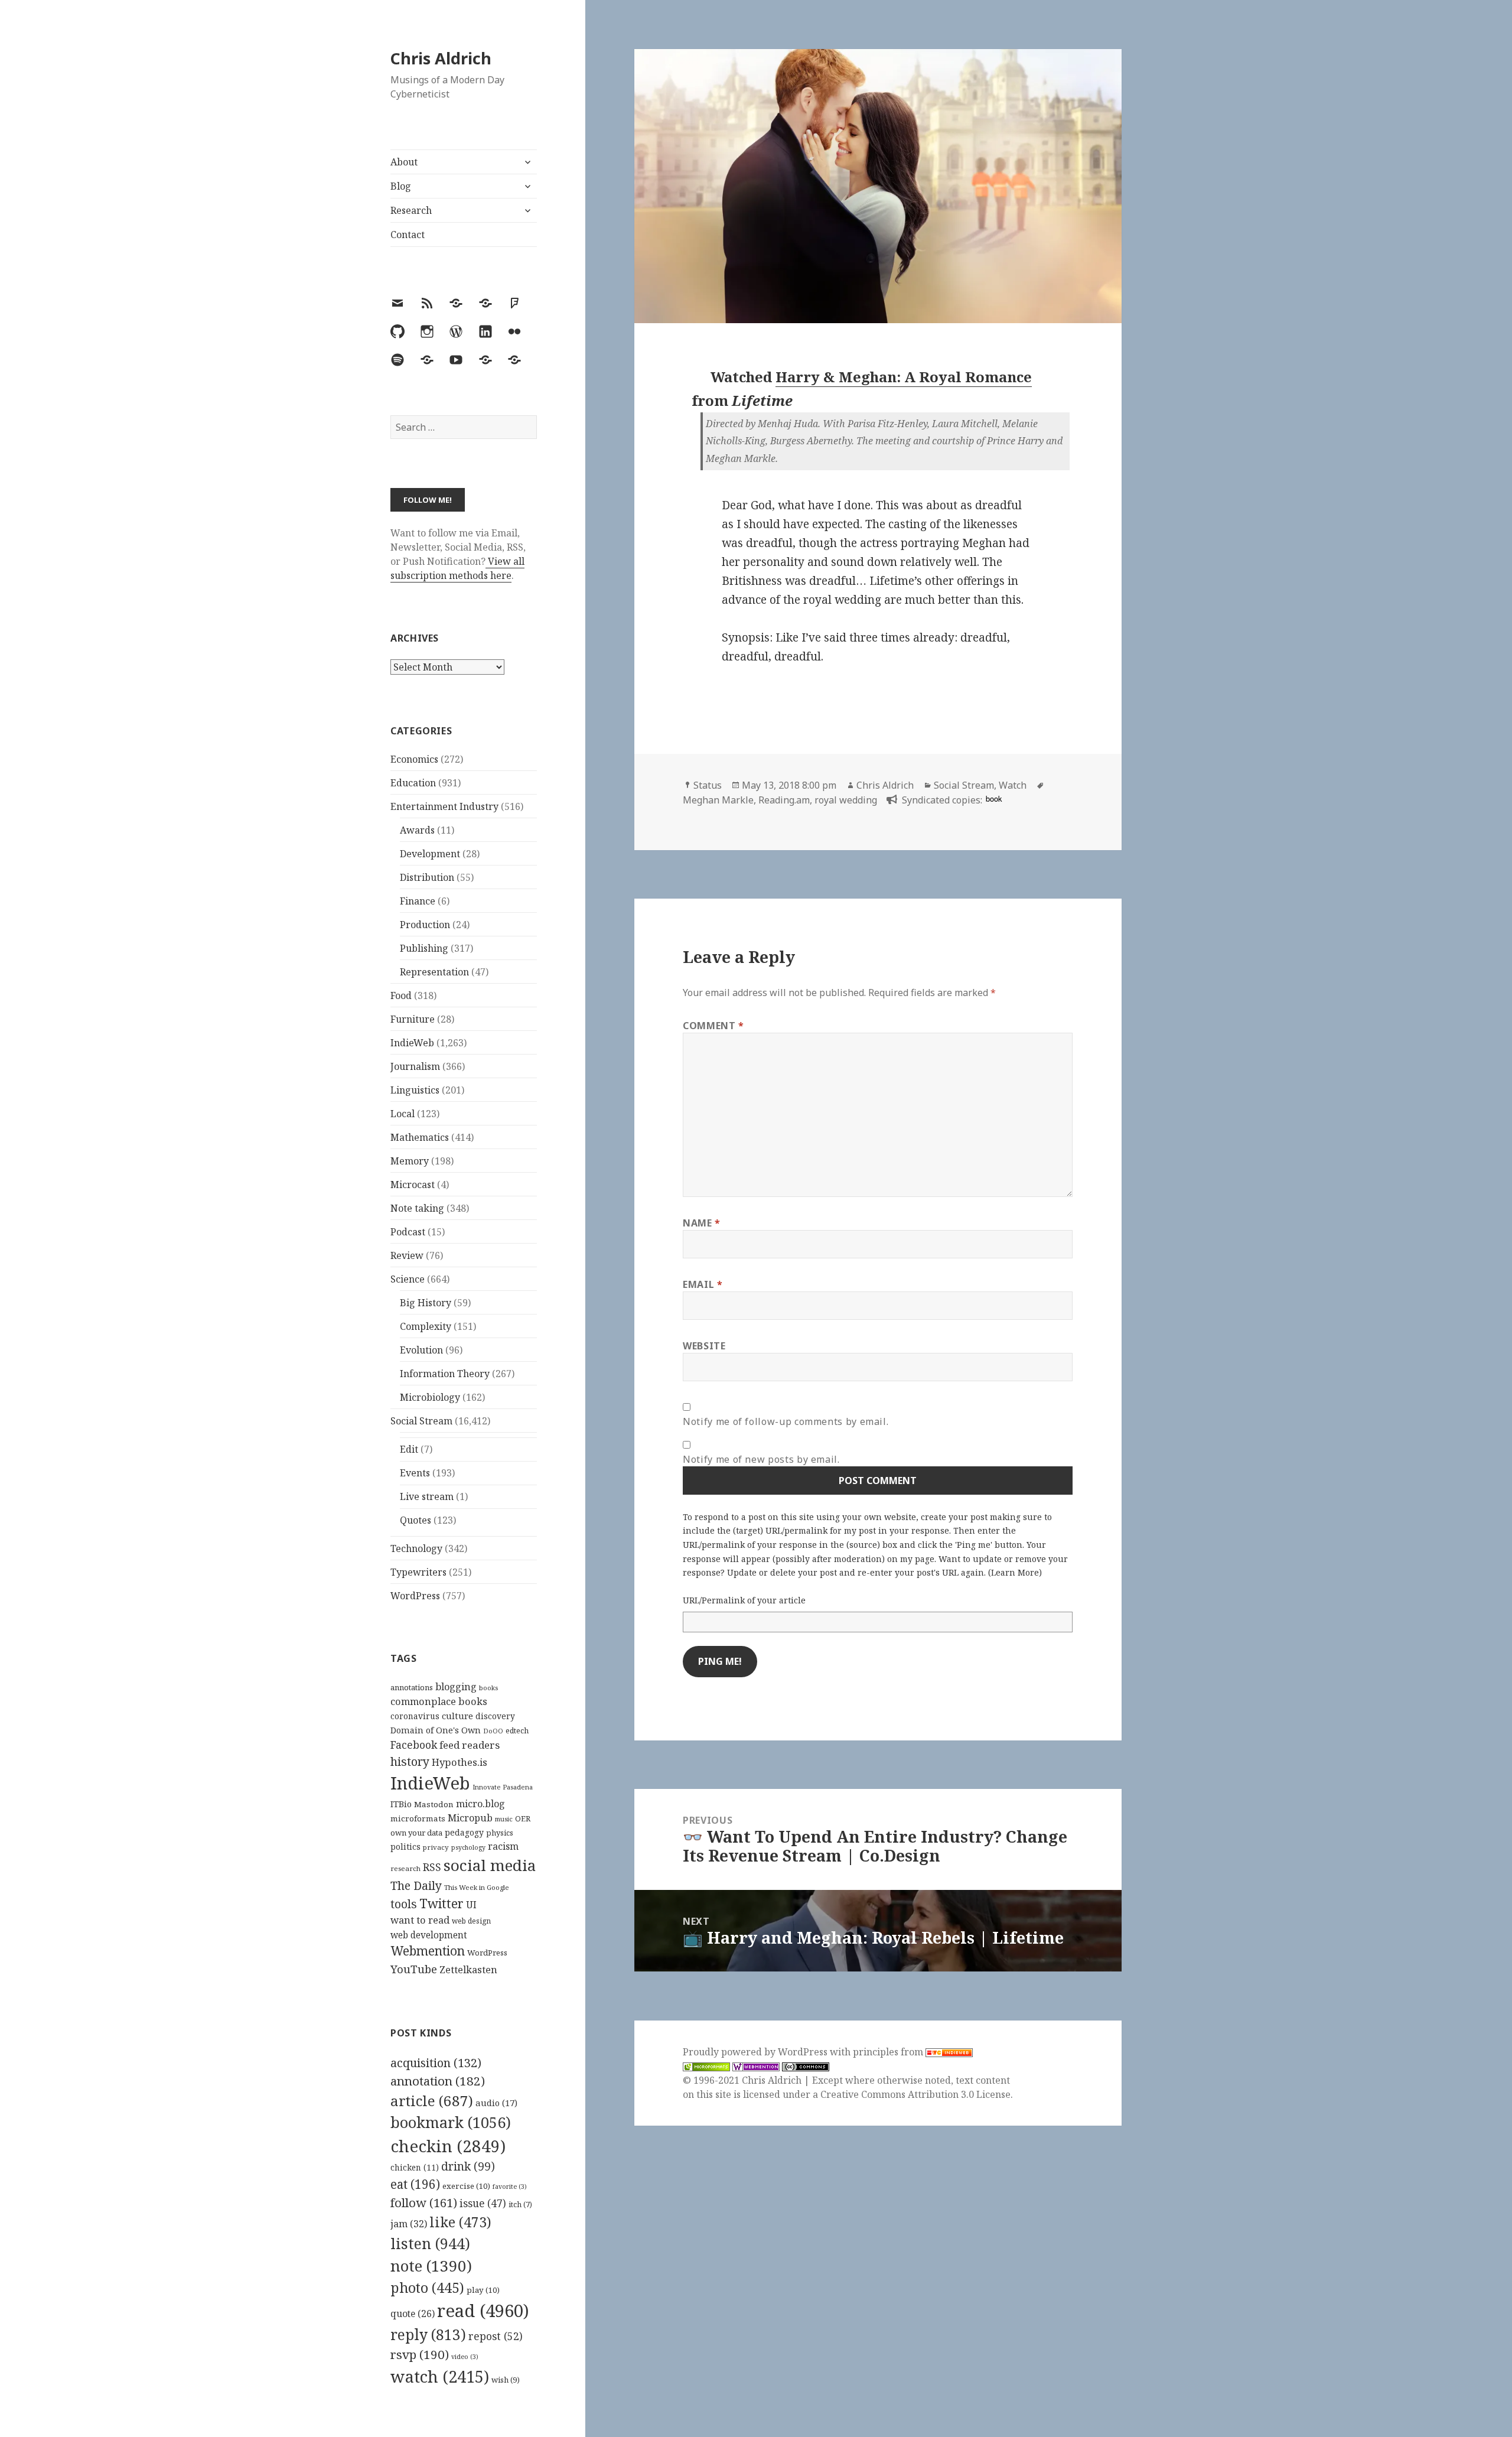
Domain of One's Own (436, 1730)
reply (428, 2334)
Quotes (416, 1520)
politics (405, 1847)
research (405, 1868)
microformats (418, 1818)
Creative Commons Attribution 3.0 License (915, 2094)
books (488, 1688)
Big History (426, 1303)
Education (413, 783)
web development (429, 1935)
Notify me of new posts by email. (761, 1459)
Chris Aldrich (441, 58)
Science (408, 1279)
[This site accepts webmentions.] (756, 2066)
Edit (409, 1449)
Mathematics (420, 1137)
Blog (401, 186)
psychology (468, 1847)
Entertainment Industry (444, 806)
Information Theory (445, 1374)
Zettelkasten (468, 1970)
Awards (417, 830)
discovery (495, 1716)
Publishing (424, 948)
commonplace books (439, 1701)
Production (425, 925)
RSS (432, 1867)
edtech (517, 1731)
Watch (1013, 785)
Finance (418, 901)
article (432, 2101)
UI (471, 1905)
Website (704, 1346)
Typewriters (418, 1572)
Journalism (415, 1066)
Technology (416, 1548)
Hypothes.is (460, 1762)
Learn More (1015, 1572)
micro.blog (480, 1804)
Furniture (413, 1019)
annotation (438, 2081)
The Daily (416, 1885)
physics (500, 1833)
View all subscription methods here (457, 568)
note (431, 2266)
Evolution (421, 1350)
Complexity (426, 1326)
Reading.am (784, 800)
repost (496, 2336)
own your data (416, 1833)
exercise (466, 2186)
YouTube (414, 1969)
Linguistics (415, 1090)
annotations (412, 1687)
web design (471, 1921)
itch (520, 2205)
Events (415, 1473)
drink (468, 2166)
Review (407, 1255)
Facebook (414, 1745)
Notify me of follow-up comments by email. (786, 1421)
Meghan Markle (718, 800)
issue (483, 2203)
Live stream (427, 1496)
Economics (414, 759)
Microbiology (430, 1397)
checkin (448, 2146)
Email (703, 1284)
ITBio (401, 1804)
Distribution (427, 877)
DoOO (493, 1731)
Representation (434, 972)
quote (413, 2314)
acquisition (436, 2063)
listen (430, 2243)
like (460, 2222)
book (994, 798)
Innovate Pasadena (503, 1787)
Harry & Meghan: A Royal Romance (904, 377)
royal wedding (846, 800)
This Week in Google (477, 1887)
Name (702, 1223)
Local (403, 1114)
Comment (713, 1026)
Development (430, 854)
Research (411, 210)
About (404, 162)
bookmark (451, 2122)
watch (440, 2376)
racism (503, 1846)
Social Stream (421, 1421)
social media (490, 1865)
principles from (889, 2052)
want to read (420, 1920)
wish (506, 2380)
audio (496, 2103)
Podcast (408, 1232)
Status (708, 785)
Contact (408, 235)
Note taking (417, 1208)
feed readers (470, 1745)
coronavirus (415, 1716)
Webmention (428, 1951)
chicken (415, 2168)
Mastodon (434, 1804)
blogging (456, 1687)
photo (427, 2288)
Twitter (441, 1903)
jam (409, 2224)
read (483, 2311)
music (504, 1819)
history (410, 1761)
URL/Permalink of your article (744, 1600)
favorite (510, 2187)
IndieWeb (412, 1043)
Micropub (470, 1818)
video (465, 2357)
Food (401, 995)
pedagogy (464, 1832)
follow (424, 2202)
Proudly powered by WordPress (756, 2052)
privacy (436, 1847)
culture (457, 1716)
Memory (410, 1161)
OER (523, 1818)
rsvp (420, 2354)
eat (415, 2184)
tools (404, 1904)
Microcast (413, 1185)
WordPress (415, 1596)
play (483, 2290)
